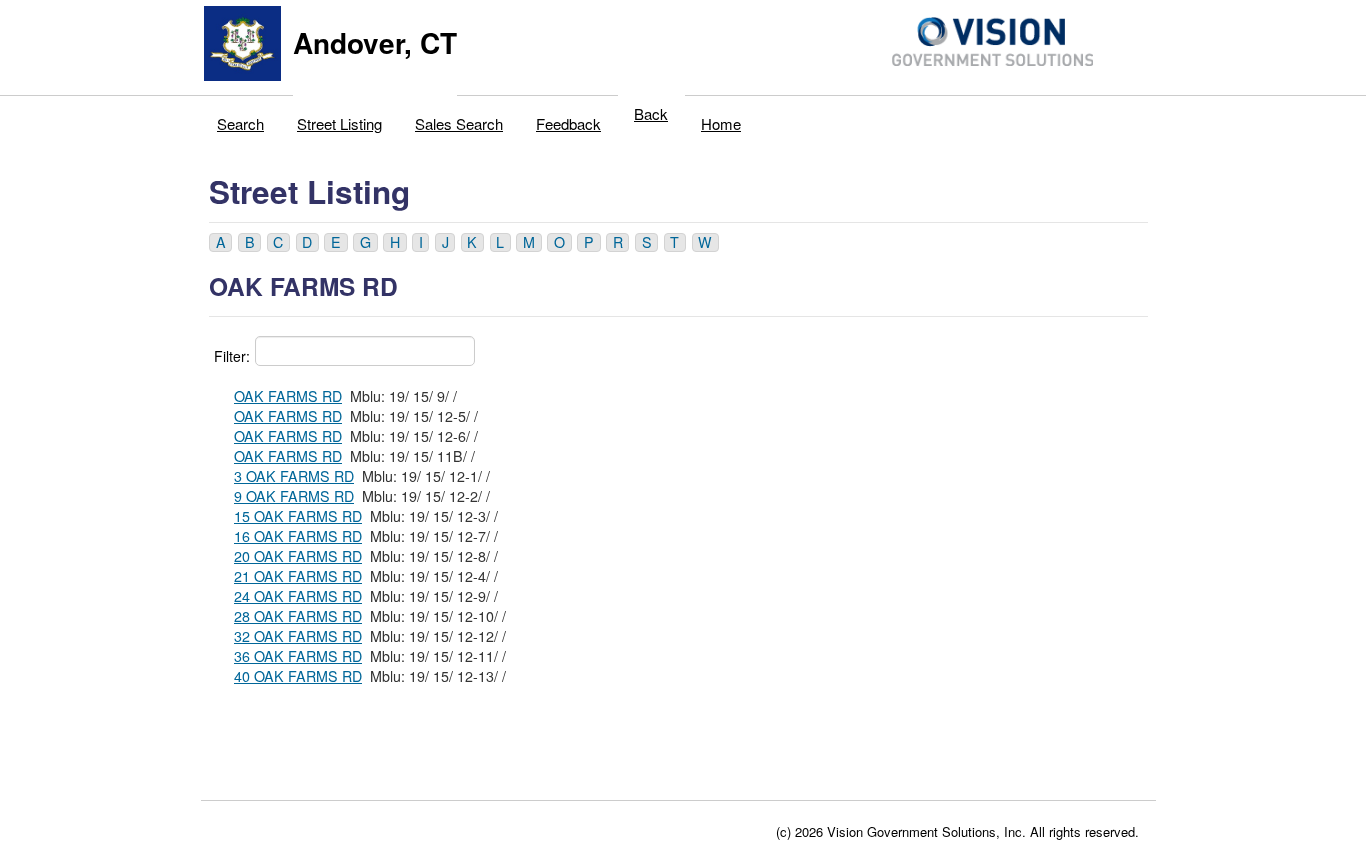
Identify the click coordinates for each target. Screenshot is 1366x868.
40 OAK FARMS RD (298, 676)
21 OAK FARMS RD (298, 576)
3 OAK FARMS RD (294, 476)
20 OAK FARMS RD (298, 556)
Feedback (568, 123)
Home (721, 123)
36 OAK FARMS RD (298, 656)
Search (240, 123)
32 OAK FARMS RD (298, 636)
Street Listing (339, 123)
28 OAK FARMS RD (298, 616)
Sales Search (459, 123)
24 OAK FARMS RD (298, 596)
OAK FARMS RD (288, 396)
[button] (220, 242)
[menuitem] (241, 119)
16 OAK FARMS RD (298, 536)
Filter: (232, 356)
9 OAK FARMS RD (294, 496)
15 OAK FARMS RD (298, 516)
